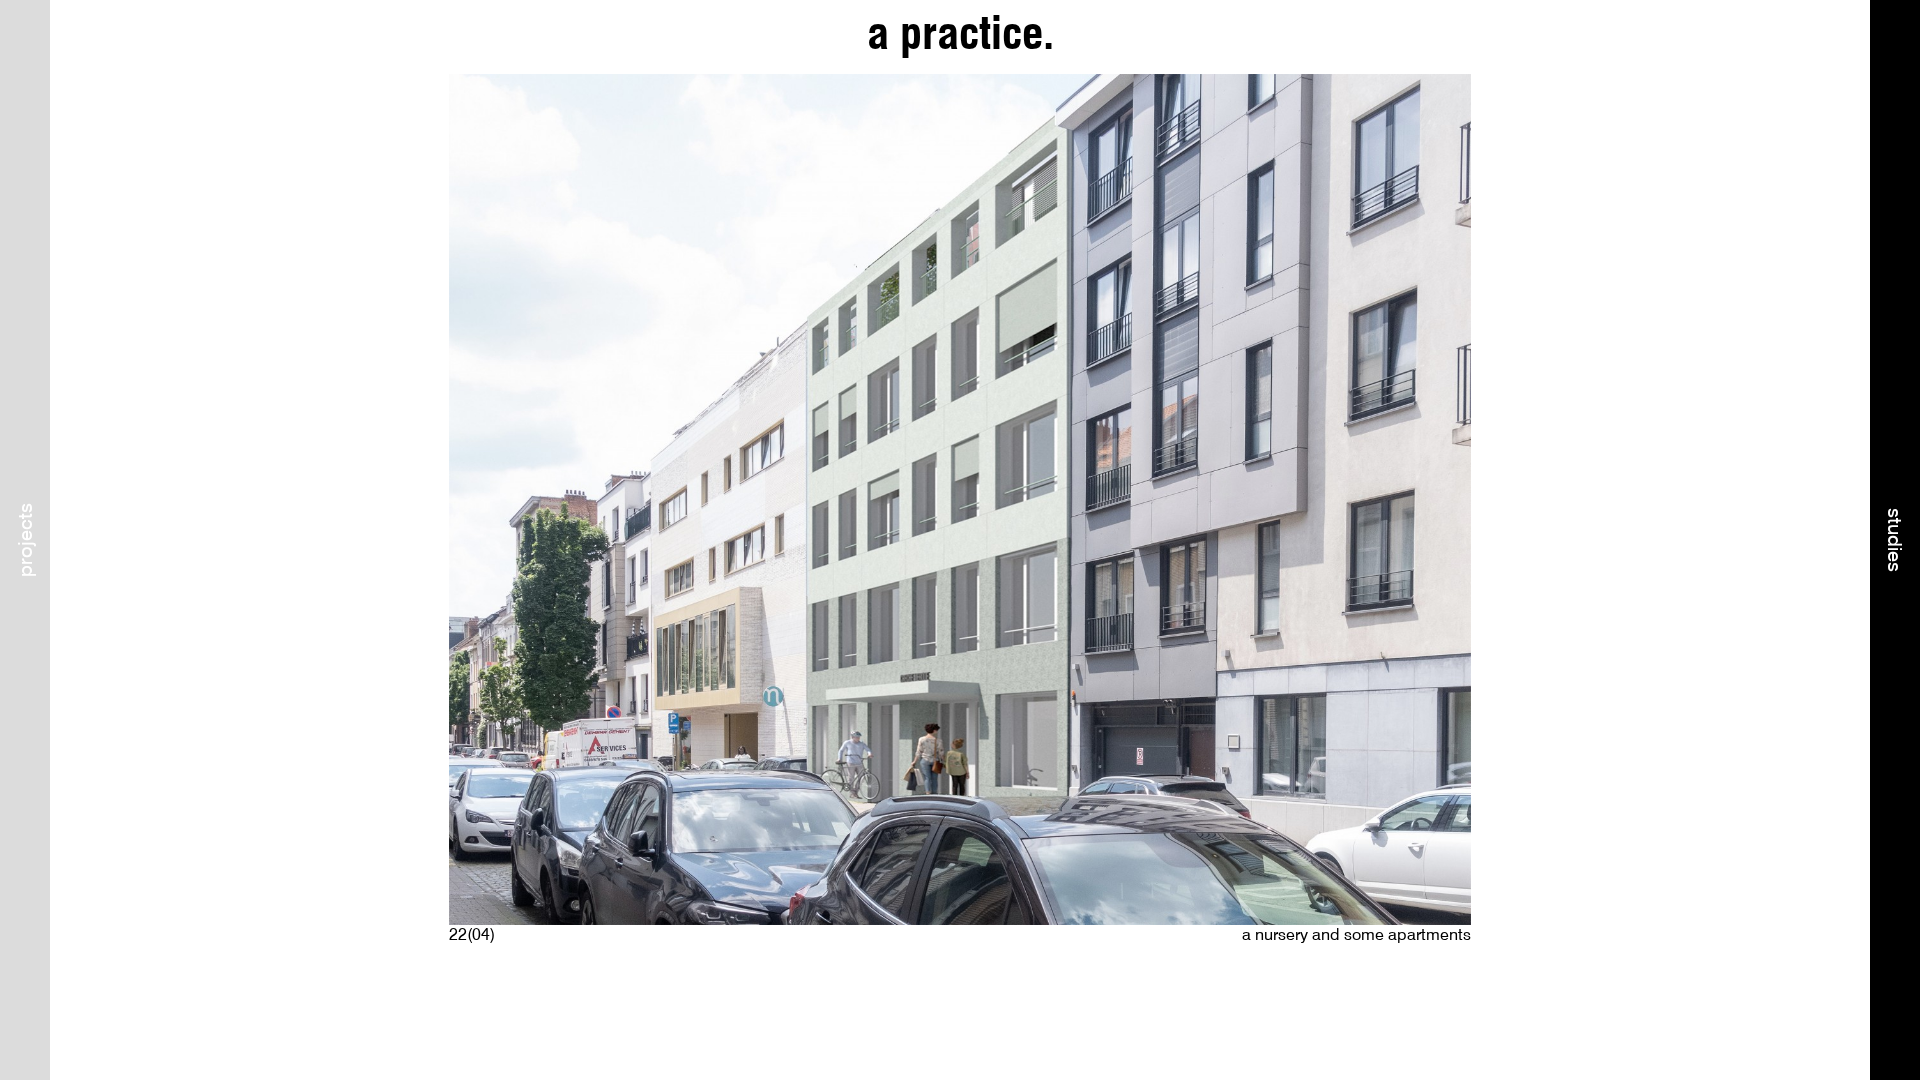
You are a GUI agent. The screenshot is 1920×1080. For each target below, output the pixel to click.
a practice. (960, 33)
